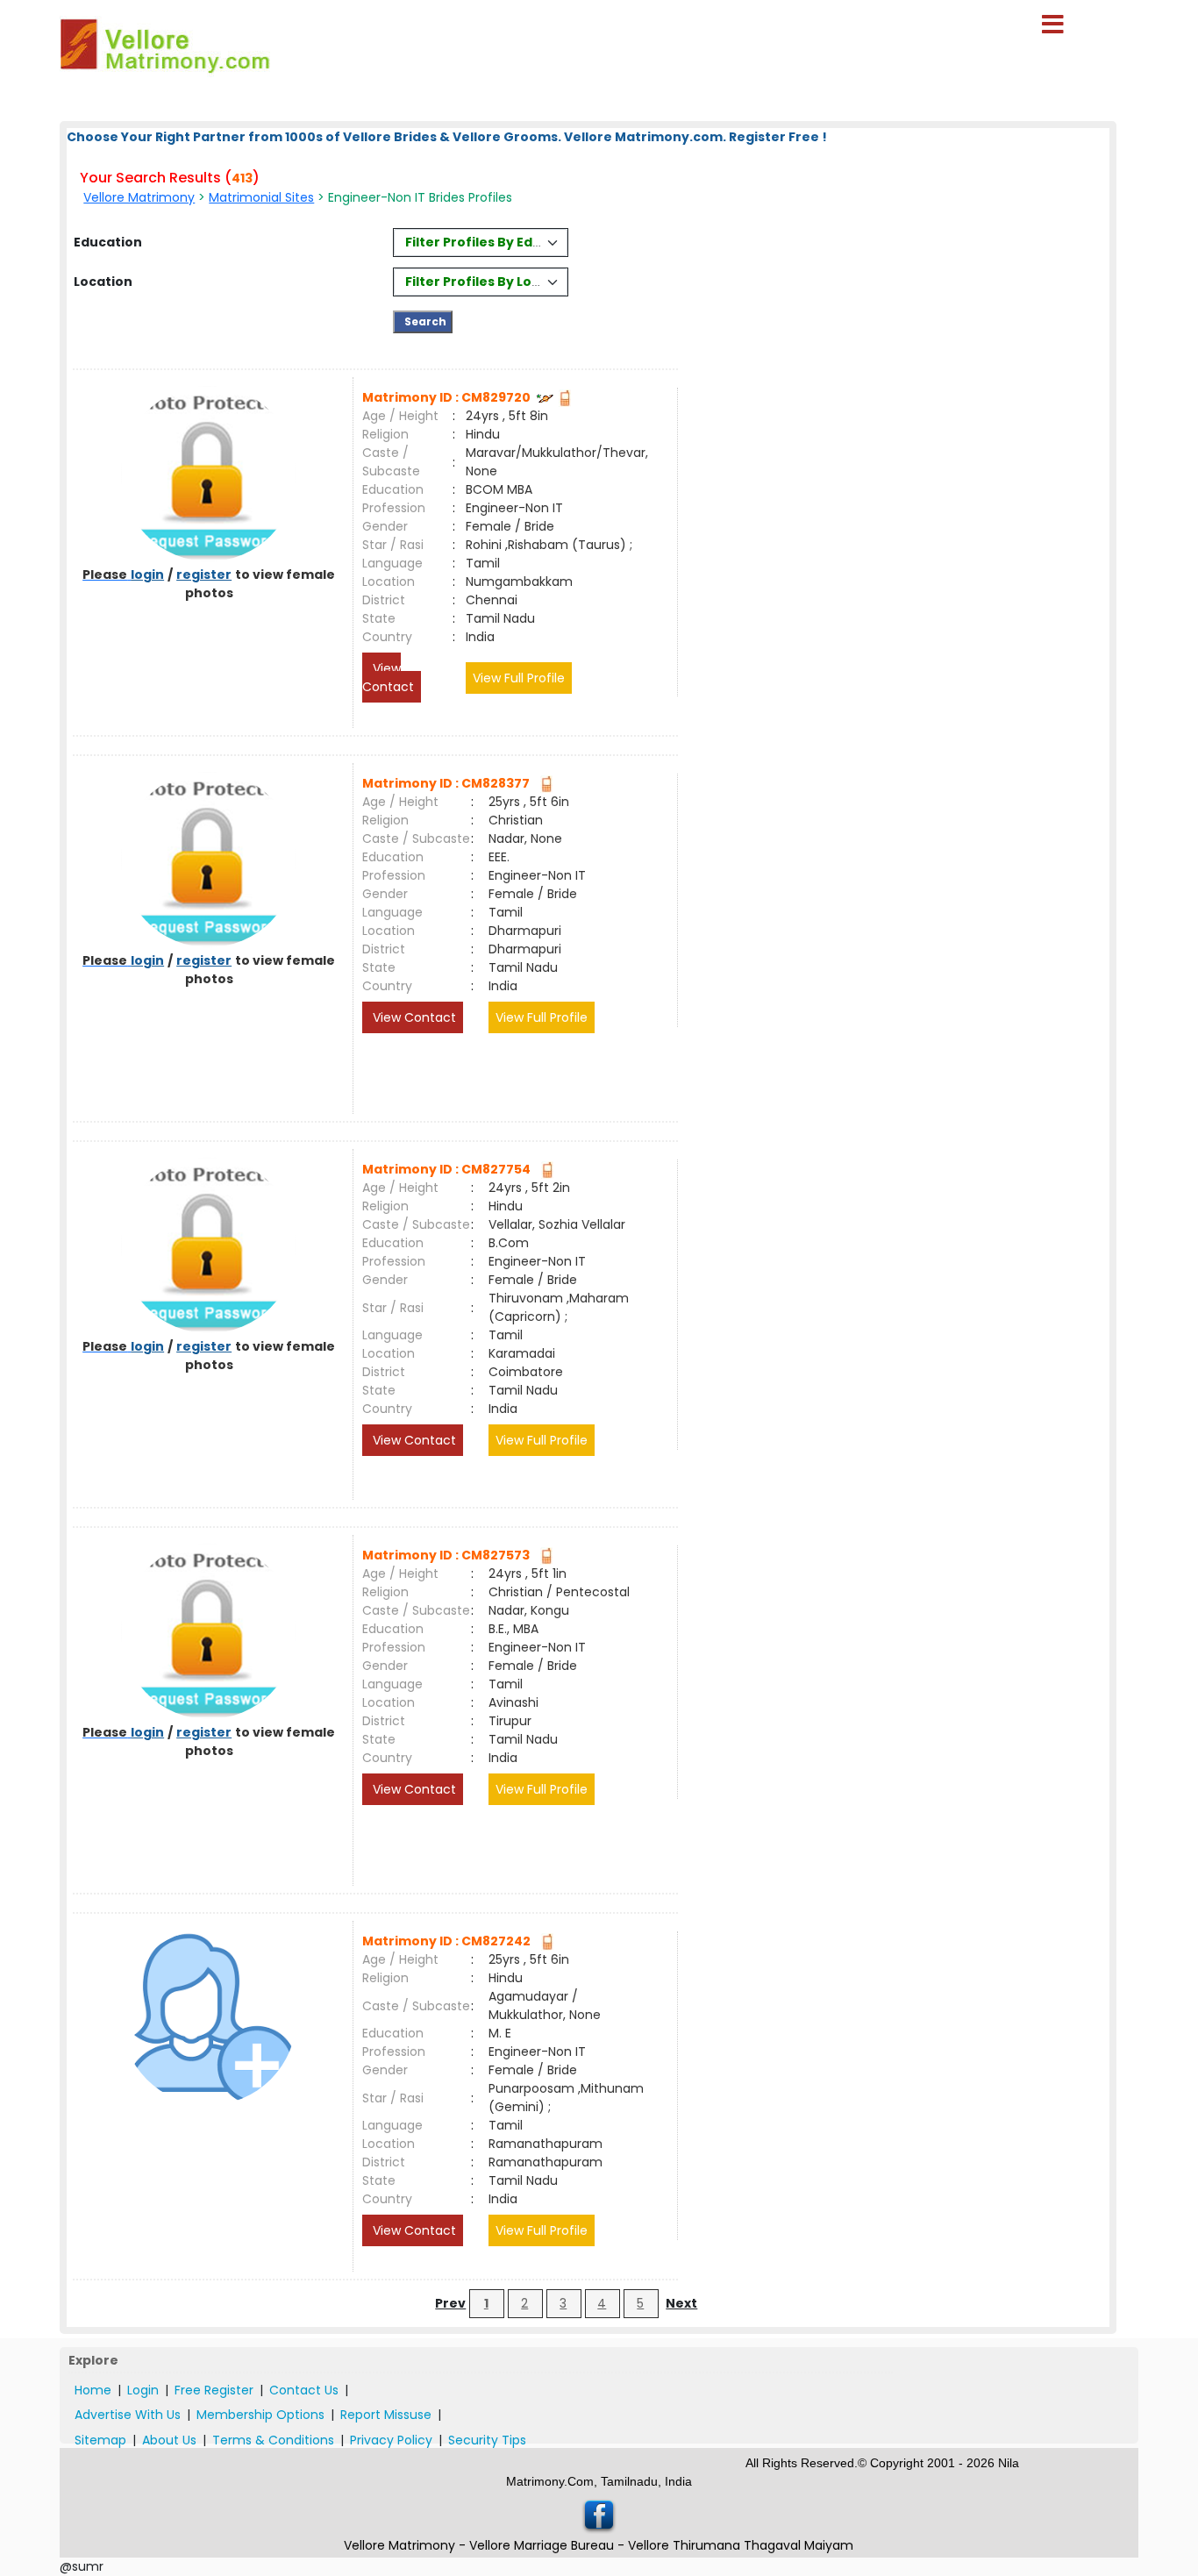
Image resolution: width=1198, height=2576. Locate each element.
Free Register (214, 2390)
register (204, 574)
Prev (450, 2303)
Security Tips (487, 2440)
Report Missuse (386, 2415)
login (147, 574)
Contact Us (304, 2390)
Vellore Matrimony (139, 197)
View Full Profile (519, 678)
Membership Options (260, 2415)
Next (681, 2303)
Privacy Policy (391, 2440)
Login (143, 2390)
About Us (169, 2440)
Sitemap (100, 2440)
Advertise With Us (128, 2415)
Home (93, 2390)
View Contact (388, 678)
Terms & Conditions (273, 2440)
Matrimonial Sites (261, 197)
